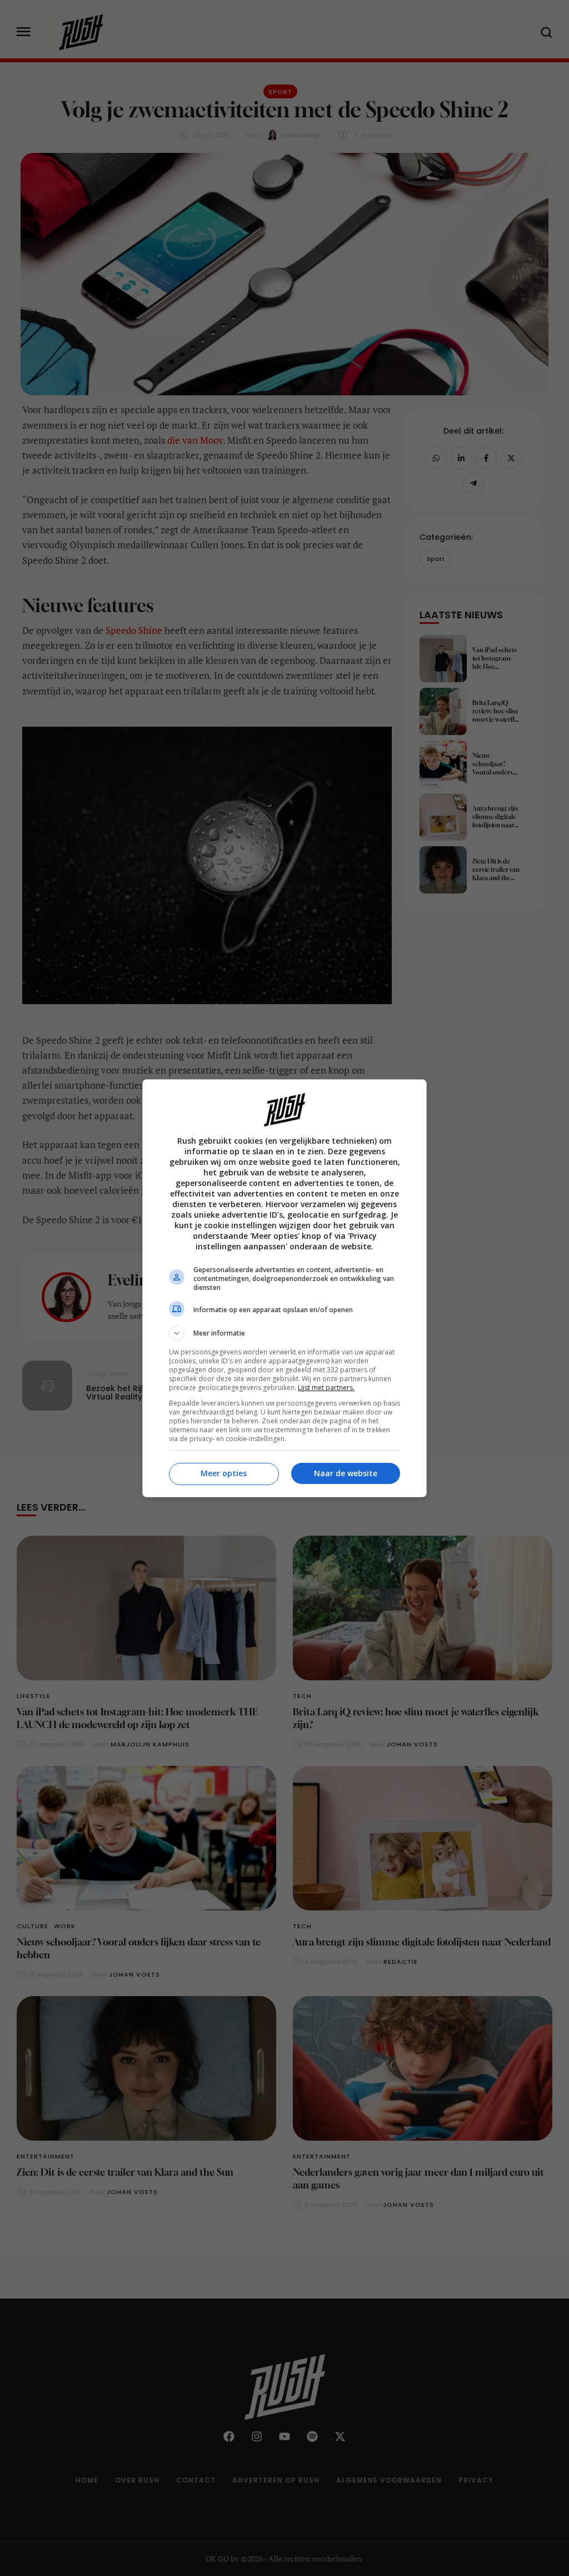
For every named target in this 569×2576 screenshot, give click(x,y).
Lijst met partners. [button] (326, 1388)
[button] (284, 1333)
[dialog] (284, 1288)
